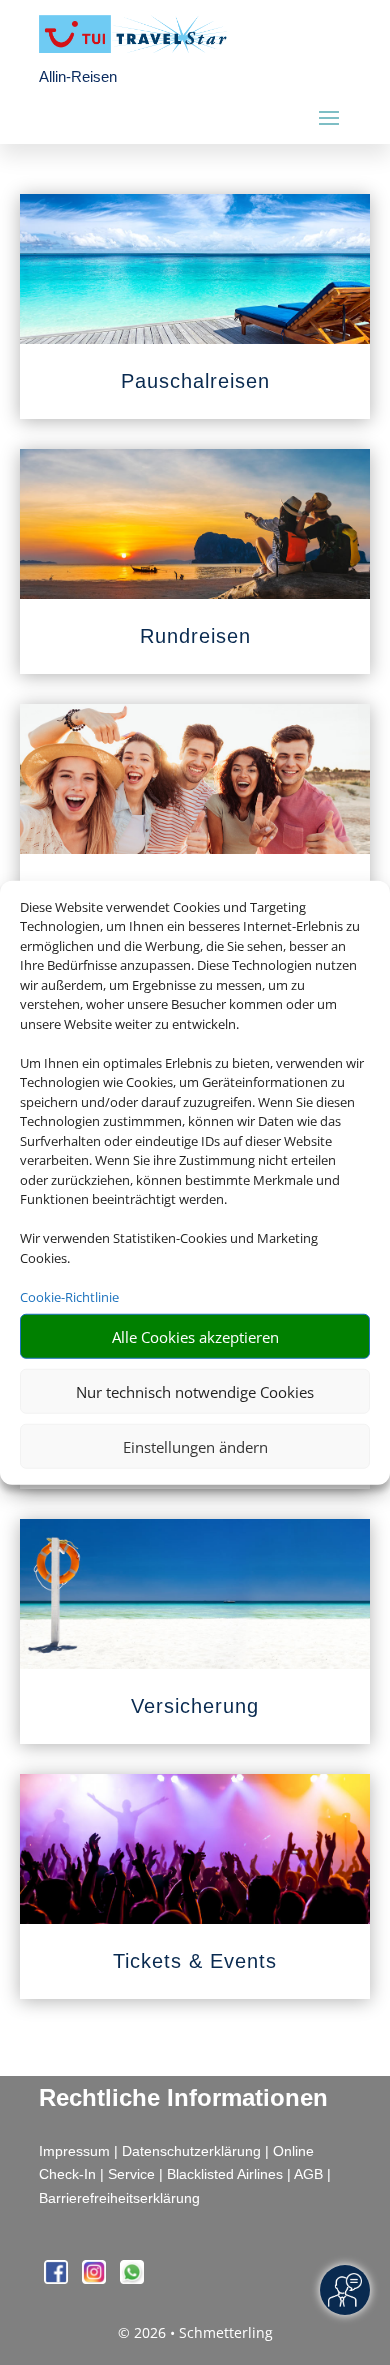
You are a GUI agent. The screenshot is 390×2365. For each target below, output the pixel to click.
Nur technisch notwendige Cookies (195, 1391)
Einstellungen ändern (195, 1446)
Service (131, 2174)
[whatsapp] (132, 2278)
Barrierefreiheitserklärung (119, 2198)
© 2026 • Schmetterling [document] (195, 2332)
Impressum (74, 2151)
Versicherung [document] (195, 1706)
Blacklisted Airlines (225, 2174)
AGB (308, 2174)
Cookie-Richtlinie (69, 1296)
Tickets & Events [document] (195, 1961)
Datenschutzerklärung (191, 2151)
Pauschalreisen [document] (195, 381)
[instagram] (96, 2278)
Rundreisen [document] (195, 636)
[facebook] (58, 2278)
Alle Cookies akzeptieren (195, 1336)
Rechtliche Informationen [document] (183, 2098)
